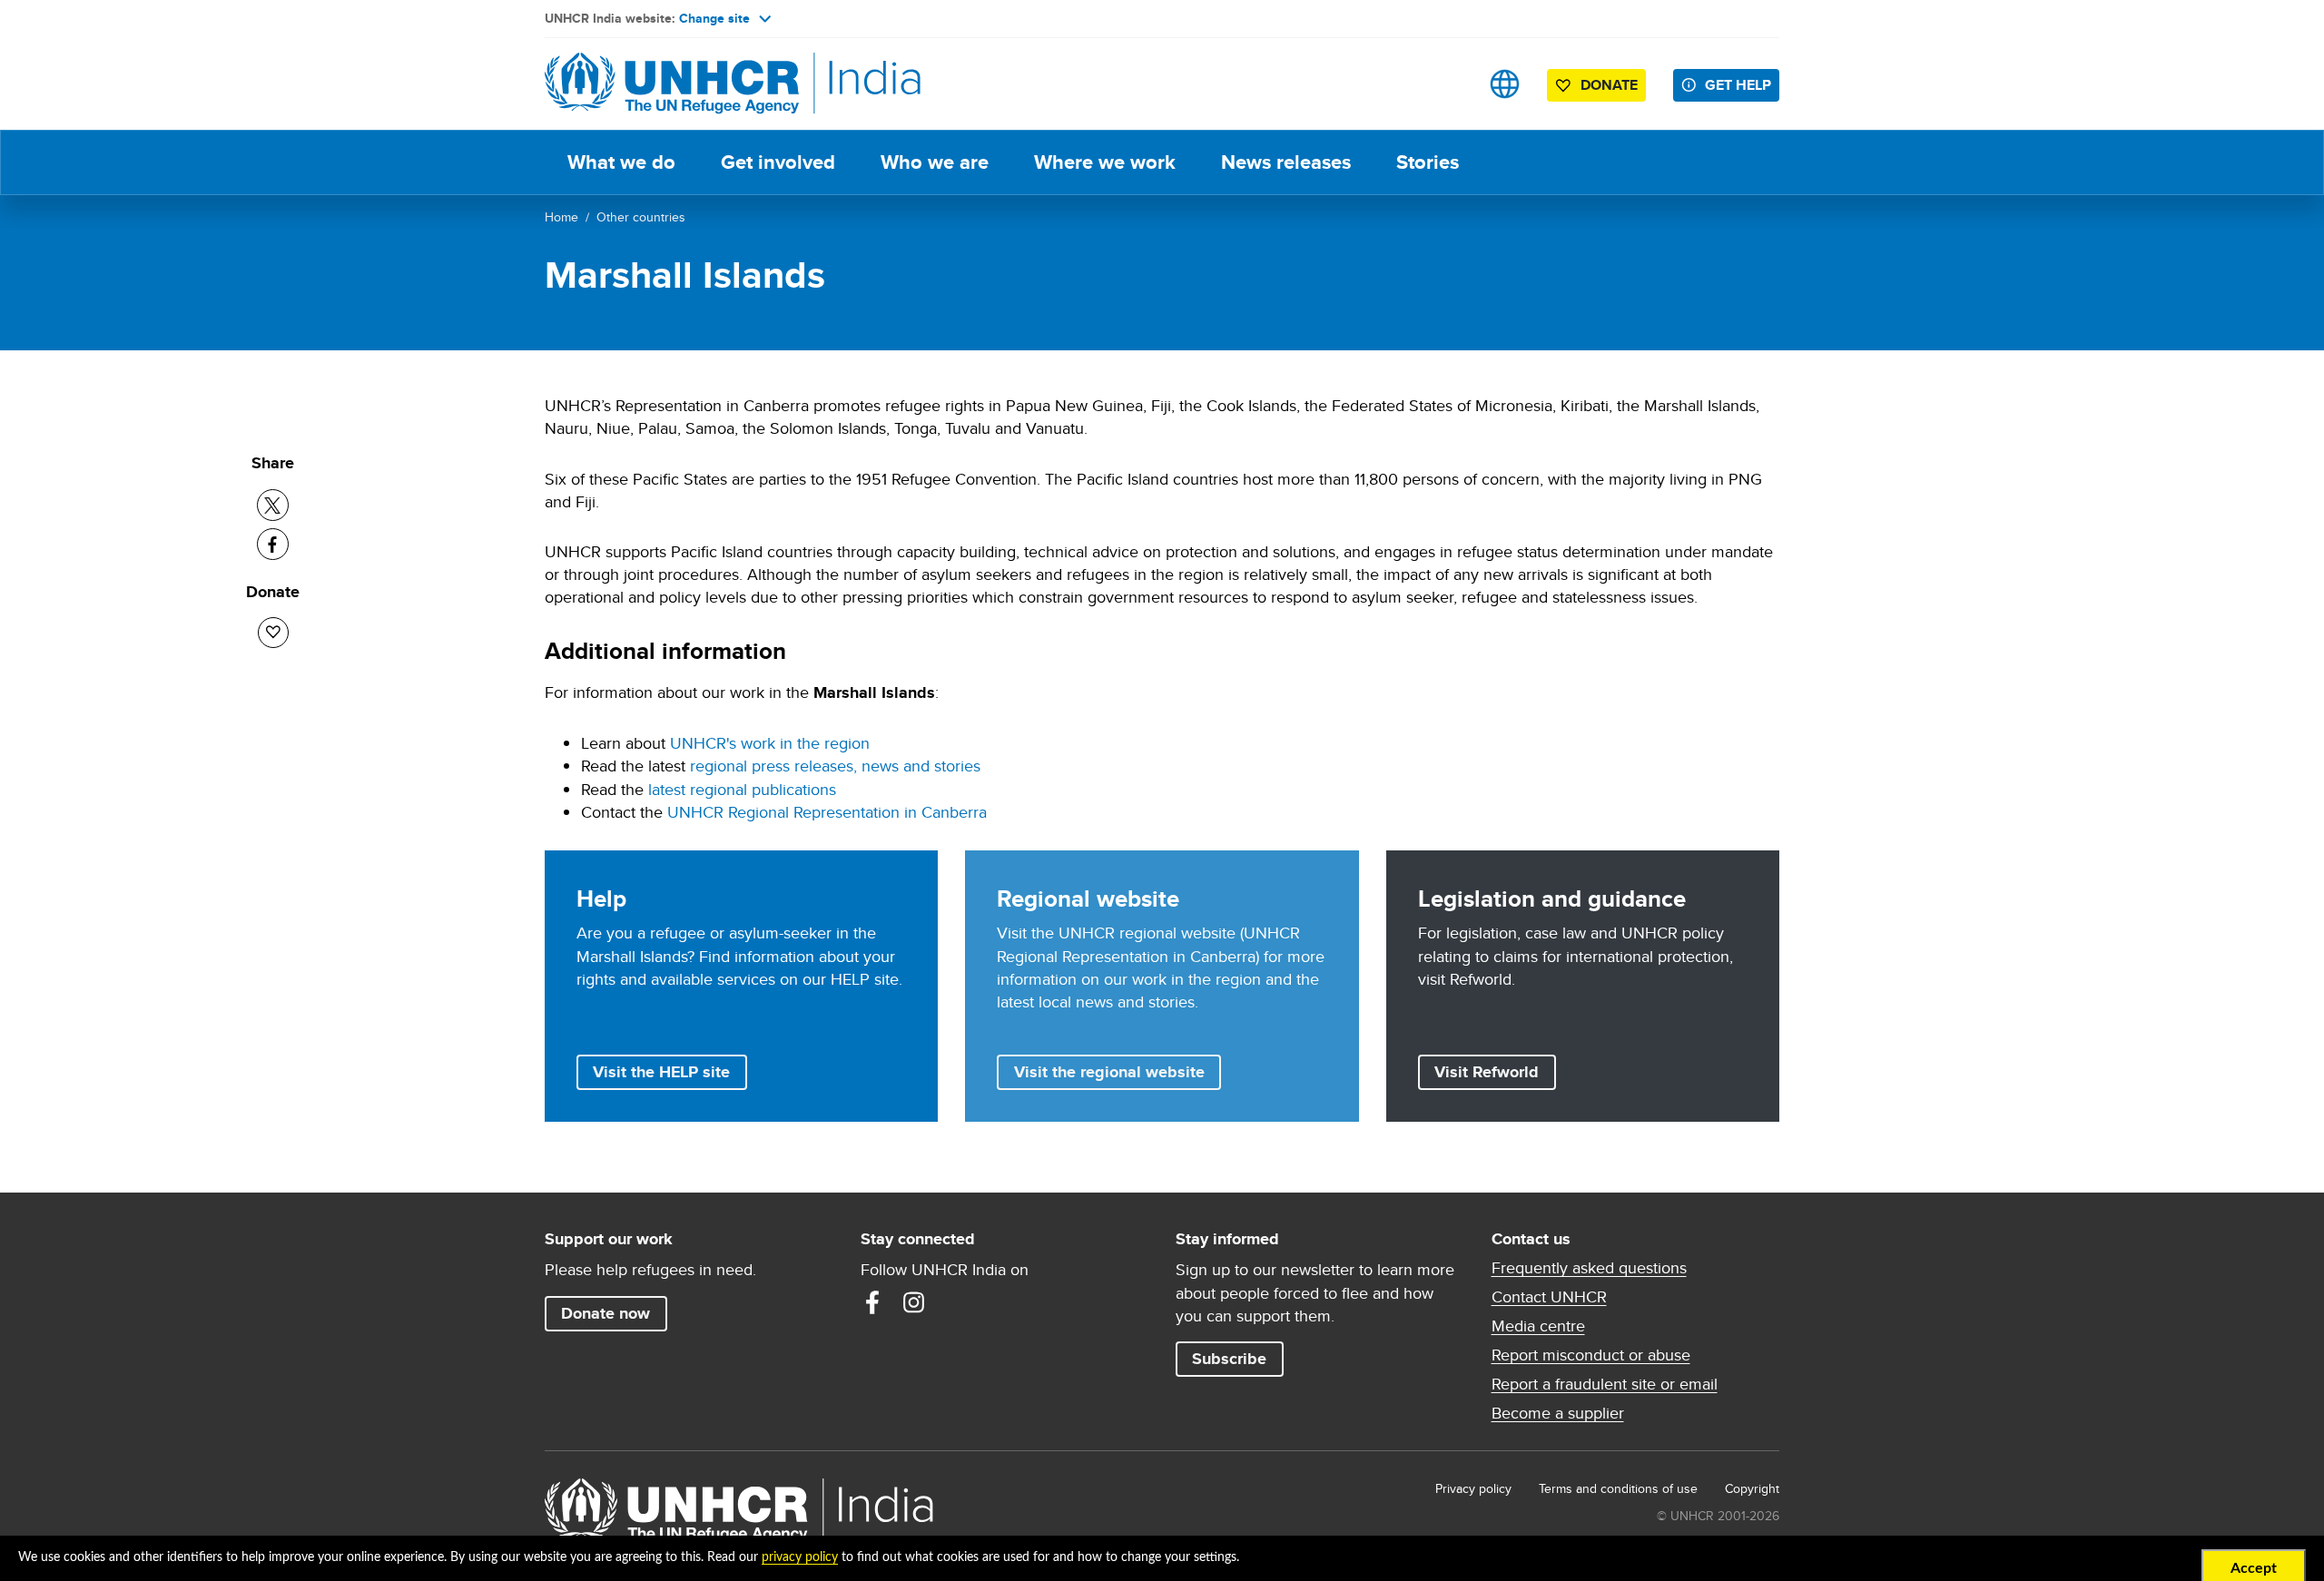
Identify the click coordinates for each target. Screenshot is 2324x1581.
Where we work (1105, 162)
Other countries (641, 217)
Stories (1428, 162)
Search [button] (1448, 84)
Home (561, 217)
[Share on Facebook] (273, 544)
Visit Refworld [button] (1495, 1071)
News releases (1286, 162)
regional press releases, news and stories (835, 766)
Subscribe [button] (1229, 1359)
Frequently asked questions (1589, 1268)
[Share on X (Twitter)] (273, 505)
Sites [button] (1505, 84)
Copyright (1752, 1488)
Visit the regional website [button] (1109, 1072)
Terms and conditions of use (1618, 1488)
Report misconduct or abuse (1591, 1355)
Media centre (1538, 1326)
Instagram (914, 1302)
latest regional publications (742, 789)
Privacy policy (1473, 1488)
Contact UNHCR (1549, 1297)
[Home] (672, 84)
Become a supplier (1558, 1413)
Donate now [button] (606, 1313)
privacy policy (800, 1557)
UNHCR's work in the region (770, 743)
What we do (621, 162)
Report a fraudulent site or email (1605, 1384)
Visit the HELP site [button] (661, 1072)
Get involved (778, 162)
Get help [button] (1738, 85)
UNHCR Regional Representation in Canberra (827, 812)
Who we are (935, 162)
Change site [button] (714, 18)
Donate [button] (1609, 85)
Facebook (872, 1302)
